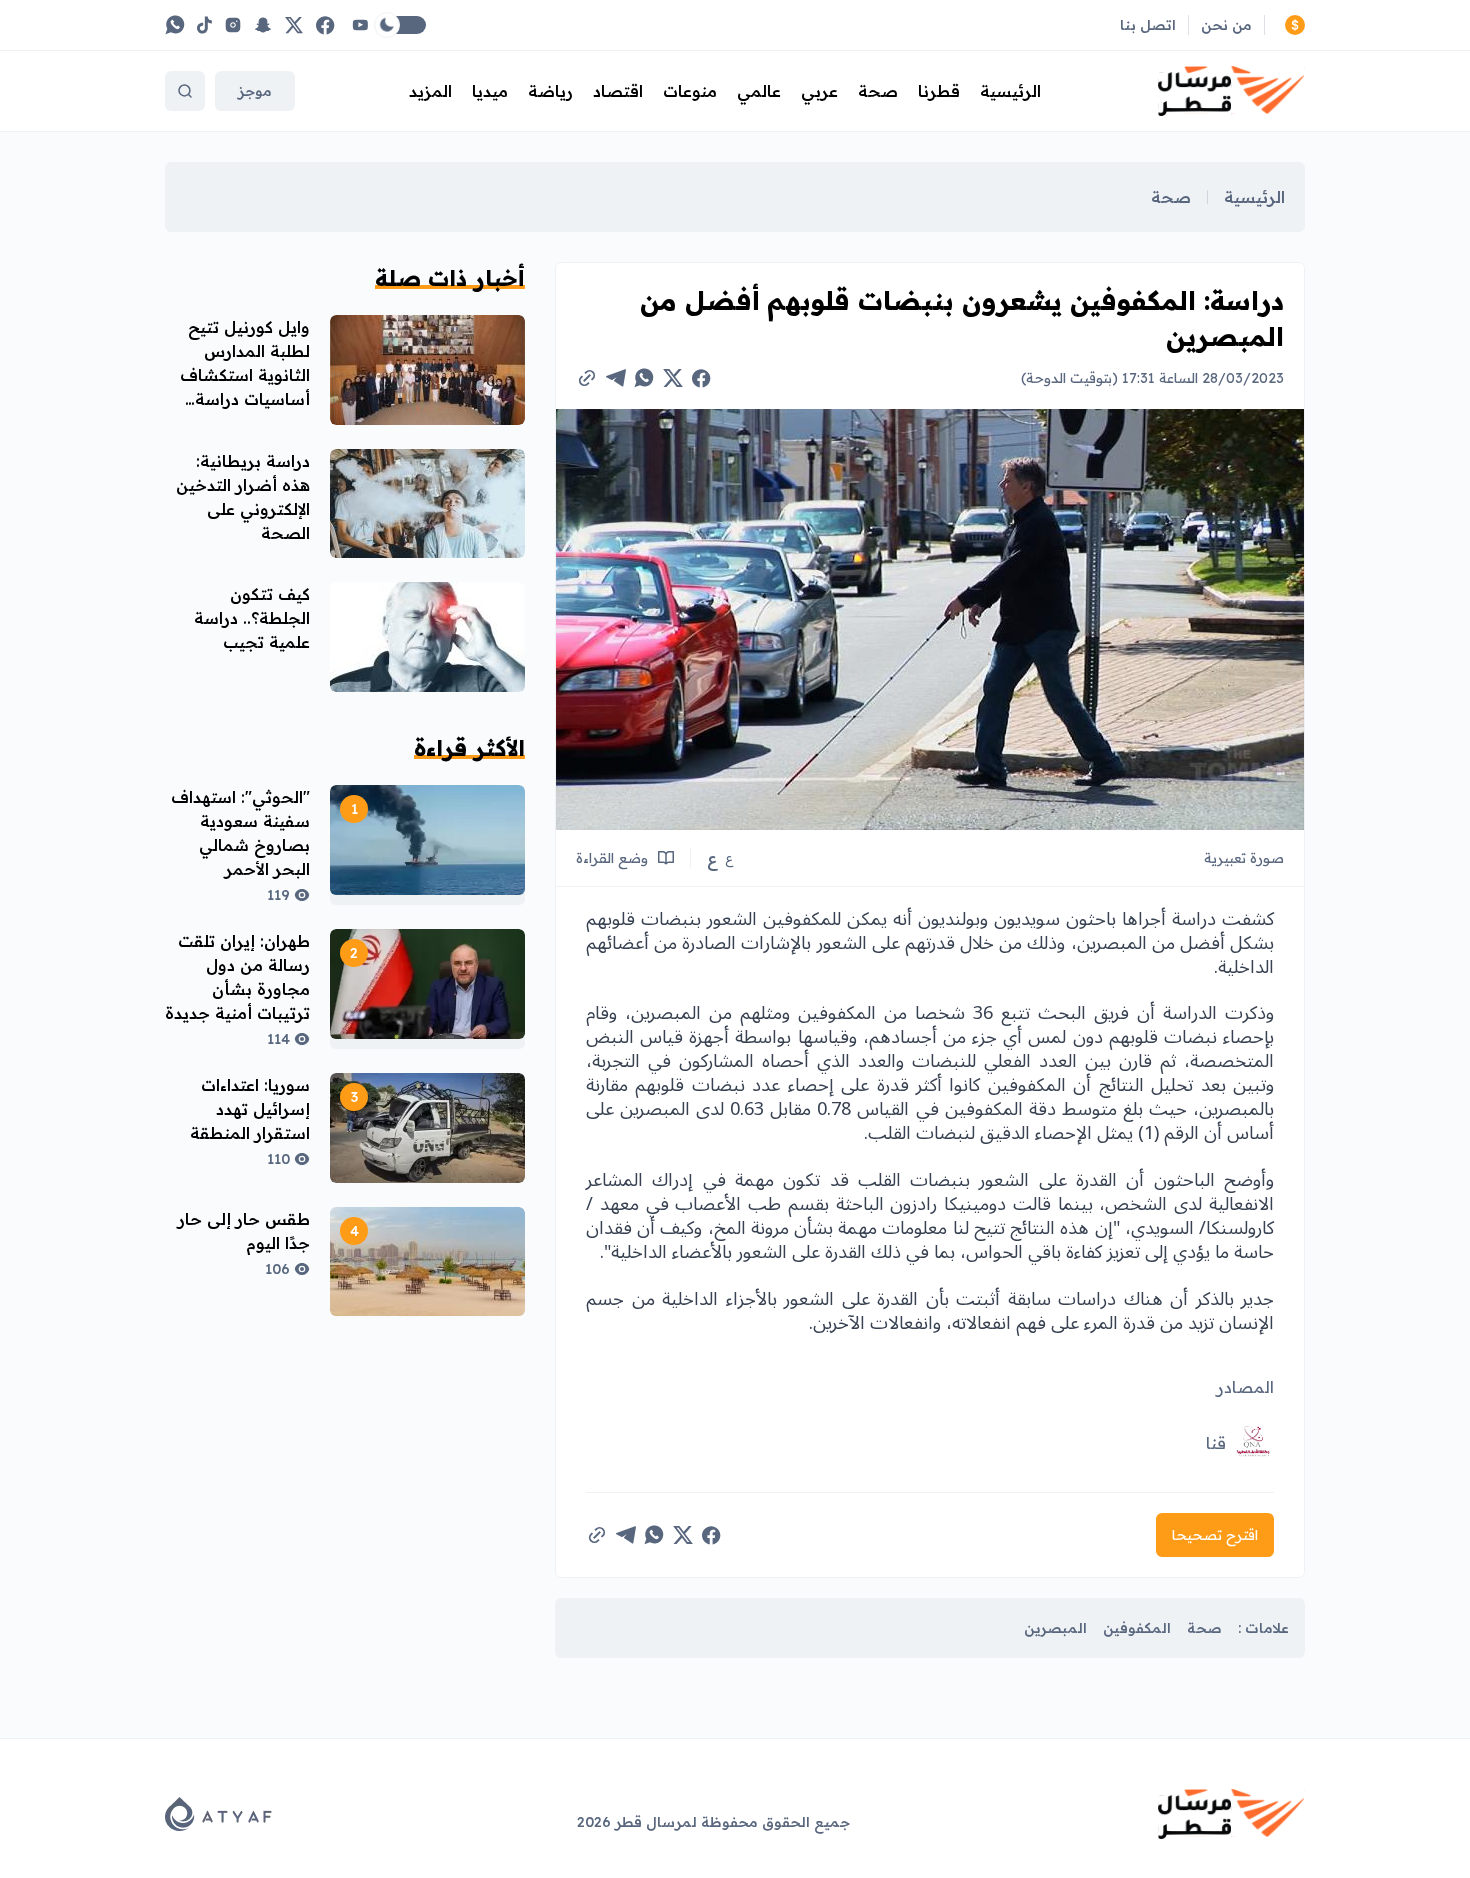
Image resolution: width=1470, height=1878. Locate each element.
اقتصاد (618, 91)
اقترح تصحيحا (1215, 1535)
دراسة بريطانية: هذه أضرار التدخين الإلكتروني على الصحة (243, 497)
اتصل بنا (1148, 25)
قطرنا (939, 91)
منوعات (690, 91)
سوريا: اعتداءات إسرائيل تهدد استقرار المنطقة (250, 1109)
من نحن (1226, 25)
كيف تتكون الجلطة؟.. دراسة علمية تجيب (252, 618)
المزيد (430, 91)
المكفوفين (1137, 1628)
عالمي (759, 91)
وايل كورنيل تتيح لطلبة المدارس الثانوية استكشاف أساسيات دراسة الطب (245, 375)
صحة (878, 91)
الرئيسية (1010, 91)
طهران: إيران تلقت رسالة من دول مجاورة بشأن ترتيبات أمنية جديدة (237, 977)
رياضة (550, 91)
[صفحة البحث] (185, 91)
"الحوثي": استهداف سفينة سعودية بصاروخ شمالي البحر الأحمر (240, 833)
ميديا (490, 91)
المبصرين (1055, 1628)
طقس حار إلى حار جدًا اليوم (244, 1231)
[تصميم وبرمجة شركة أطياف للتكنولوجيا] (218, 1814)
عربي (819, 91)
